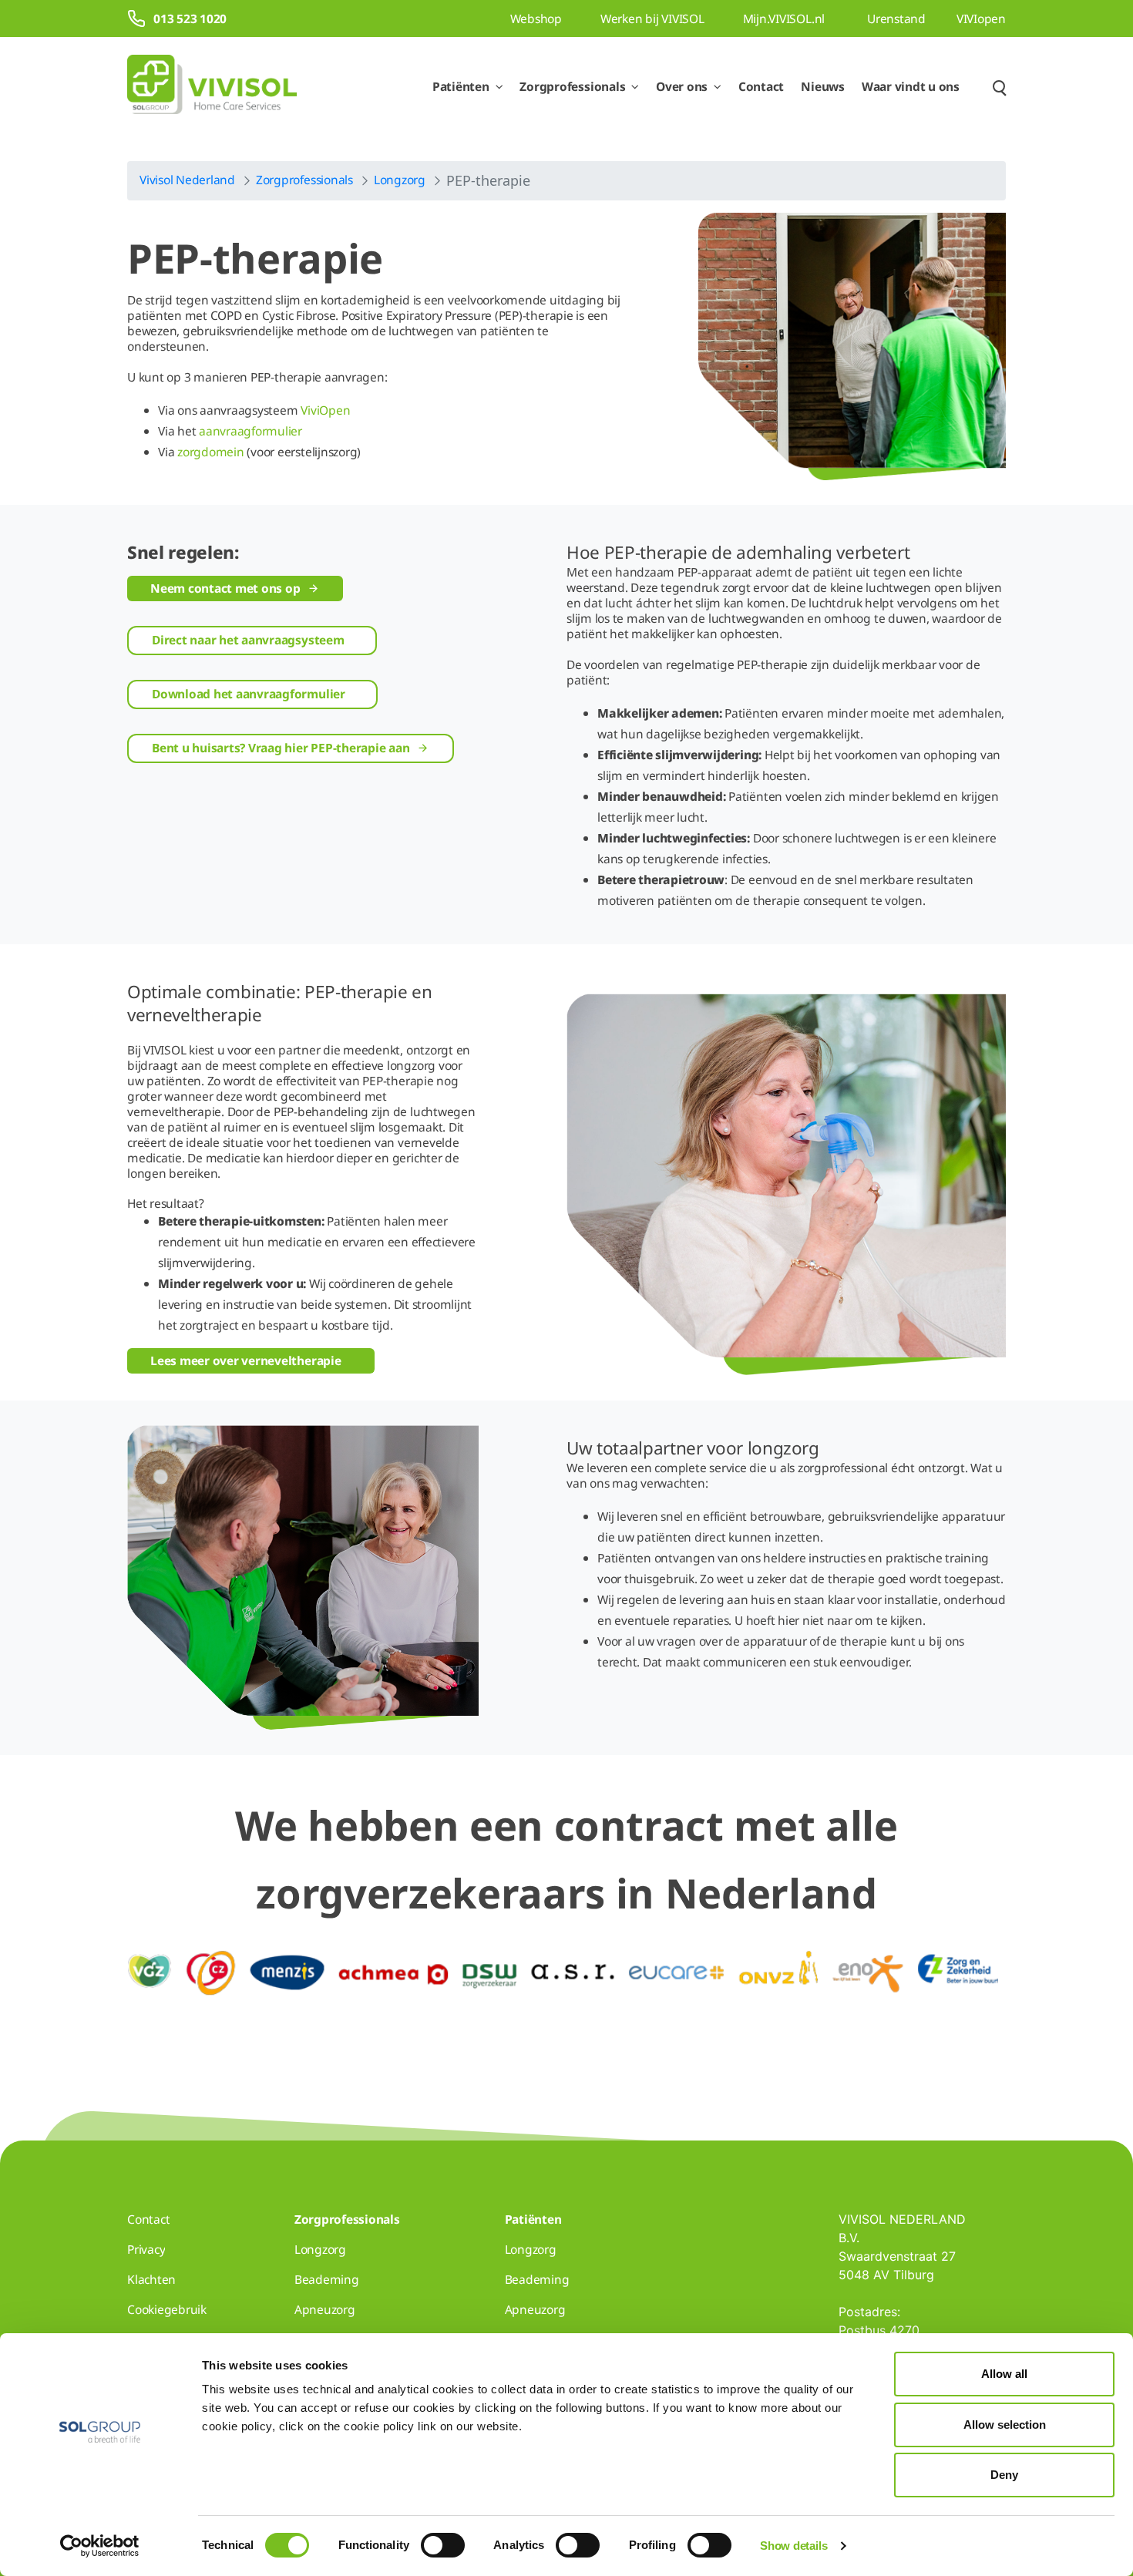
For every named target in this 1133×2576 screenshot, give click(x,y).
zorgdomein (211, 452)
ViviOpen (325, 410)
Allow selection (1005, 2425)
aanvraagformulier (250, 431)
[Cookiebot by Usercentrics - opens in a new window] (100, 2546)
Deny (1004, 2475)
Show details (793, 2546)
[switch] (443, 2545)
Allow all (1004, 2374)
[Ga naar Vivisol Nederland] (212, 87)
